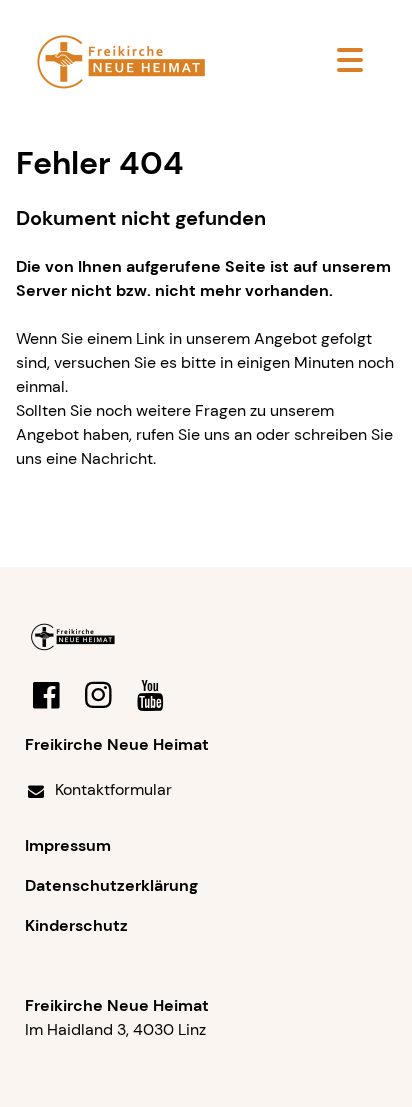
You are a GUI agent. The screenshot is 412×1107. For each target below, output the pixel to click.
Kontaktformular (113, 789)
